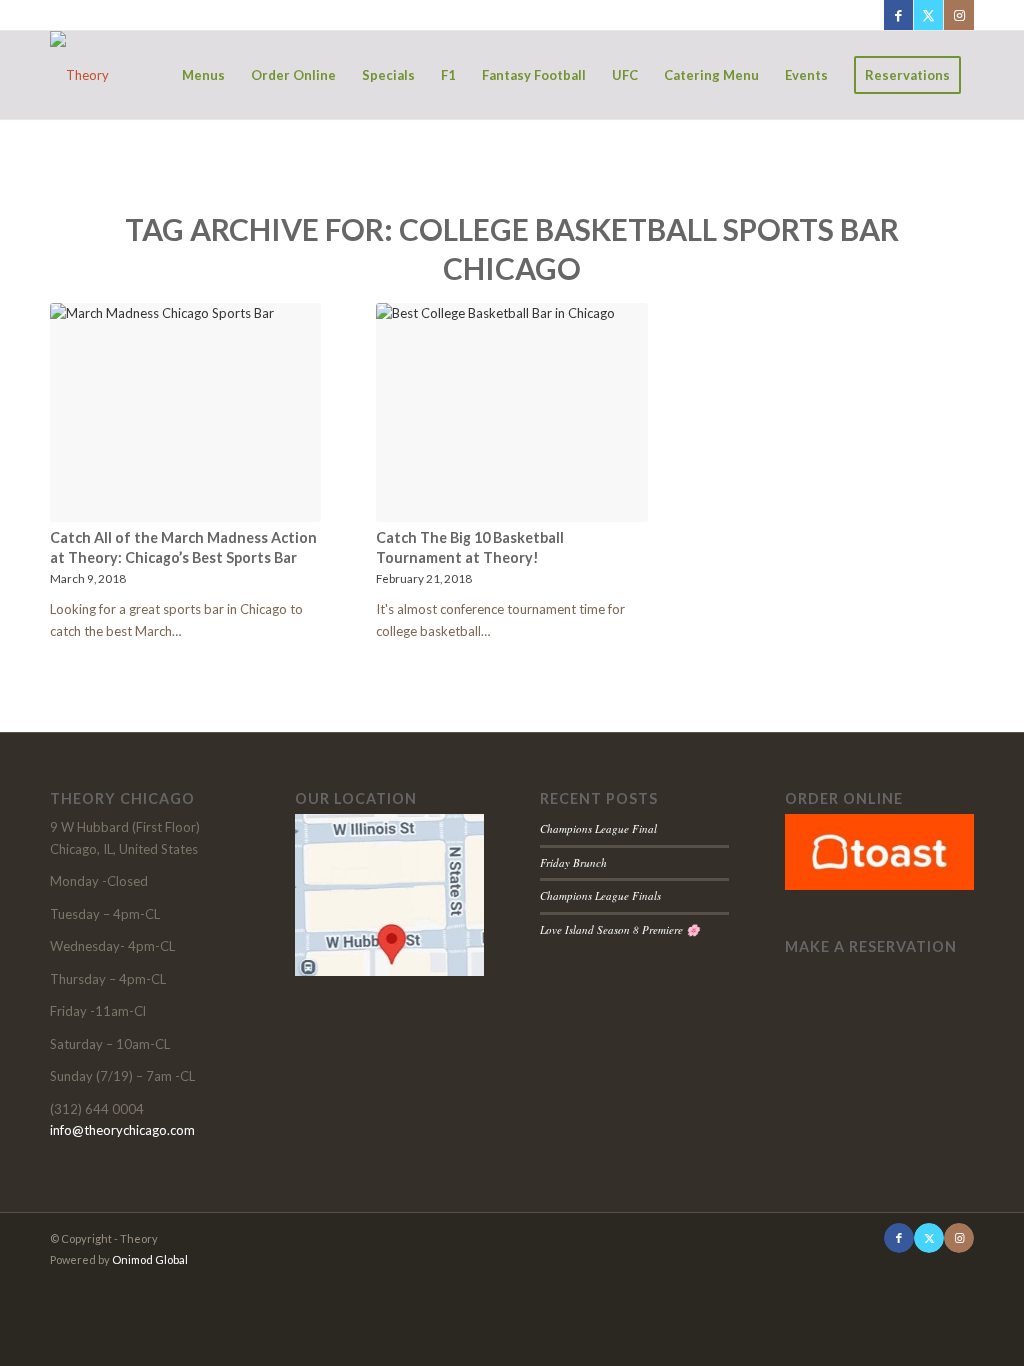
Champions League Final (598, 828)
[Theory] (79, 75)
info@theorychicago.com (122, 1130)
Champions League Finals (600, 895)
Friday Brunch (573, 862)
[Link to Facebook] (898, 15)
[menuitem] (203, 75)
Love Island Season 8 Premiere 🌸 (620, 929)
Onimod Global (150, 1259)
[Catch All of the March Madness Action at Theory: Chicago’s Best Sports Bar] (185, 412)
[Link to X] (928, 15)
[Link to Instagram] (959, 15)
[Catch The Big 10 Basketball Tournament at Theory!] (511, 412)
